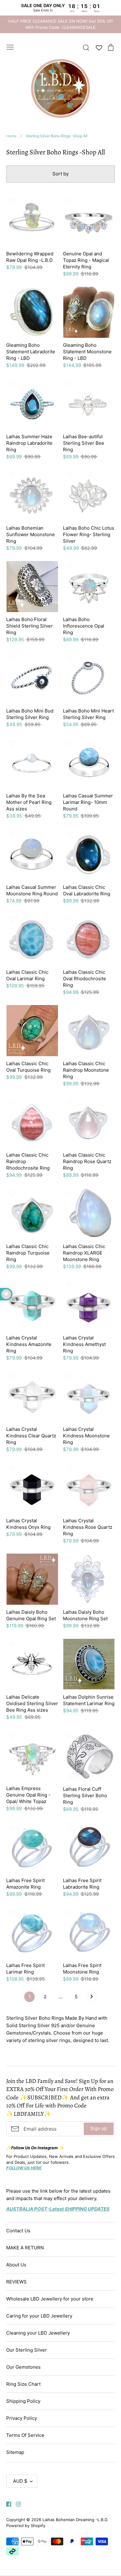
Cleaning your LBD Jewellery (38, 2333)
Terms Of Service (25, 2435)
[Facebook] (6, 2504)
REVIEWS (16, 2282)
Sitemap (15, 2452)
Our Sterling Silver (27, 2350)
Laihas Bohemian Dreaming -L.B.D (75, 2520)
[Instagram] (16, 2504)
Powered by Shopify (26, 2525)
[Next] (92, 1998)
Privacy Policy (22, 2418)
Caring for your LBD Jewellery (39, 2316)
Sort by (60, 174)
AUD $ (20, 2481)
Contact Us (18, 2231)
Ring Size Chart (23, 2384)
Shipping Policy (23, 2401)
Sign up (99, 2128)
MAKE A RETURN (25, 2248)
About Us (16, 2265)
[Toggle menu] (10, 46)
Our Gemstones (23, 2367)
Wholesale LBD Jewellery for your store (50, 2299)
